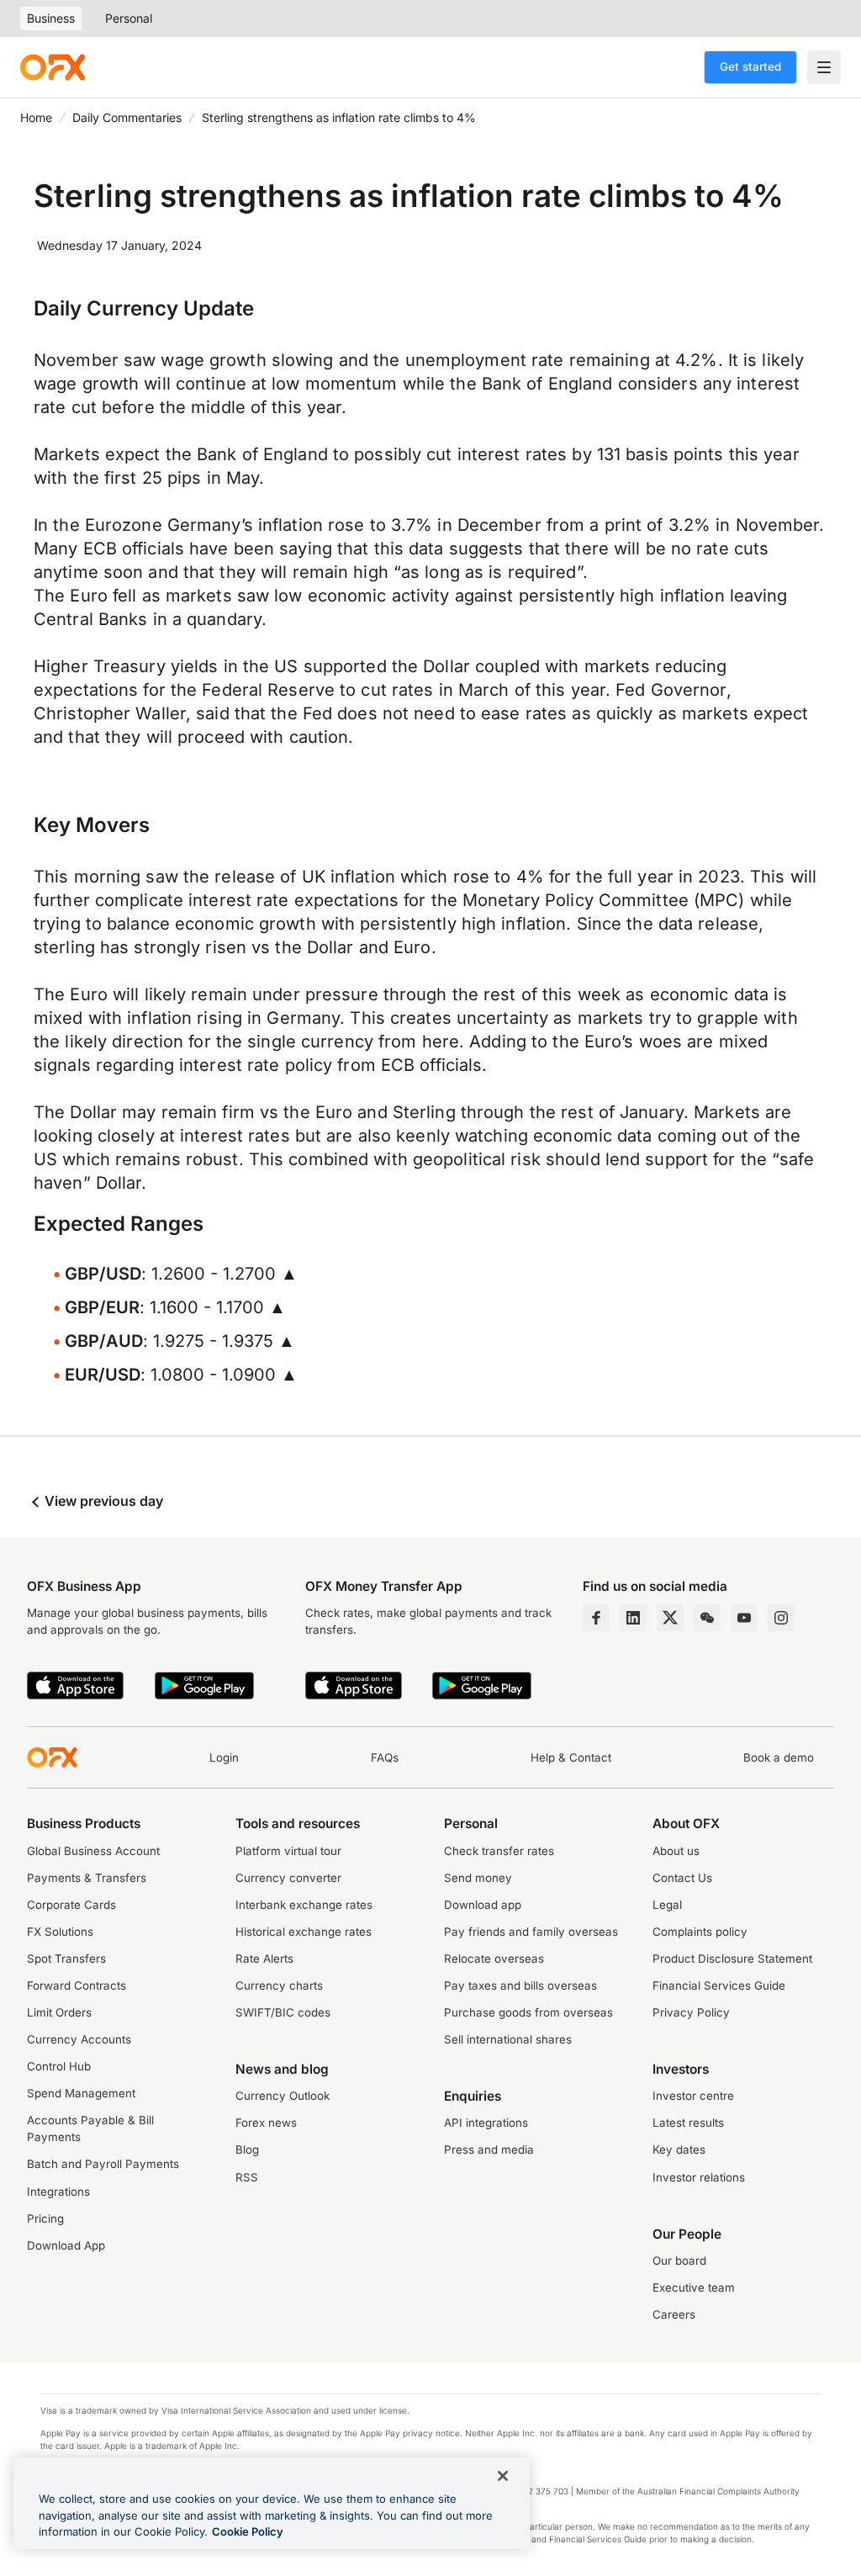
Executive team (694, 2287)
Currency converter (288, 1878)
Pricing (45, 2218)
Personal (129, 18)
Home (36, 117)
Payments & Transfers (87, 1878)
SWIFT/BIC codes (283, 2012)
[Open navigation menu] (824, 67)
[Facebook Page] (596, 1618)
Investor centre (693, 2096)
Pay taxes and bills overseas (520, 1985)
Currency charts (279, 1985)
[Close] (503, 2476)
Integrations (58, 2192)
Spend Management (81, 2093)
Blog (247, 2149)
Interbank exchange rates (304, 1905)
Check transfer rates (499, 1851)
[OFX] (53, 67)
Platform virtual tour (288, 1851)
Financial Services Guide (719, 1985)
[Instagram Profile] (781, 1618)
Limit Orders (59, 2012)
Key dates (679, 2149)
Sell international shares (508, 2039)
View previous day (102, 1501)
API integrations (486, 2123)
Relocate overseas (494, 1959)
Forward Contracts (77, 1985)
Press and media (489, 2149)
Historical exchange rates (304, 1932)
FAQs (385, 1757)
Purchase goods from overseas (528, 2012)
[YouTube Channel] (744, 1618)
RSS (247, 2177)
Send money (478, 1878)
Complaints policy (700, 1932)
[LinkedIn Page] (633, 1618)
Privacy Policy (691, 2012)
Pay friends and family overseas (531, 1932)
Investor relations (699, 2177)
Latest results (688, 2123)
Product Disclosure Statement (732, 1959)
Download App (66, 2245)
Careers (674, 2314)
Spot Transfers (66, 1959)
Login (224, 1757)
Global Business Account (93, 1851)
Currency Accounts (79, 2039)
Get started (750, 66)
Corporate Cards (71, 1905)
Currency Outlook (283, 2096)
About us (676, 1851)
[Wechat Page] (707, 1618)
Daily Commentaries (127, 117)
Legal (667, 1905)
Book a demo (779, 1757)
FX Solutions (60, 1932)
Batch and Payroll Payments (103, 2164)
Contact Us (682, 1878)
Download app (483, 1905)
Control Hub (59, 2066)
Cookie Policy (248, 2531)
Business (51, 18)
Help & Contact (571, 1757)
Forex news (266, 2123)
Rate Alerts (264, 1959)
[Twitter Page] (670, 1618)
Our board (679, 2261)
